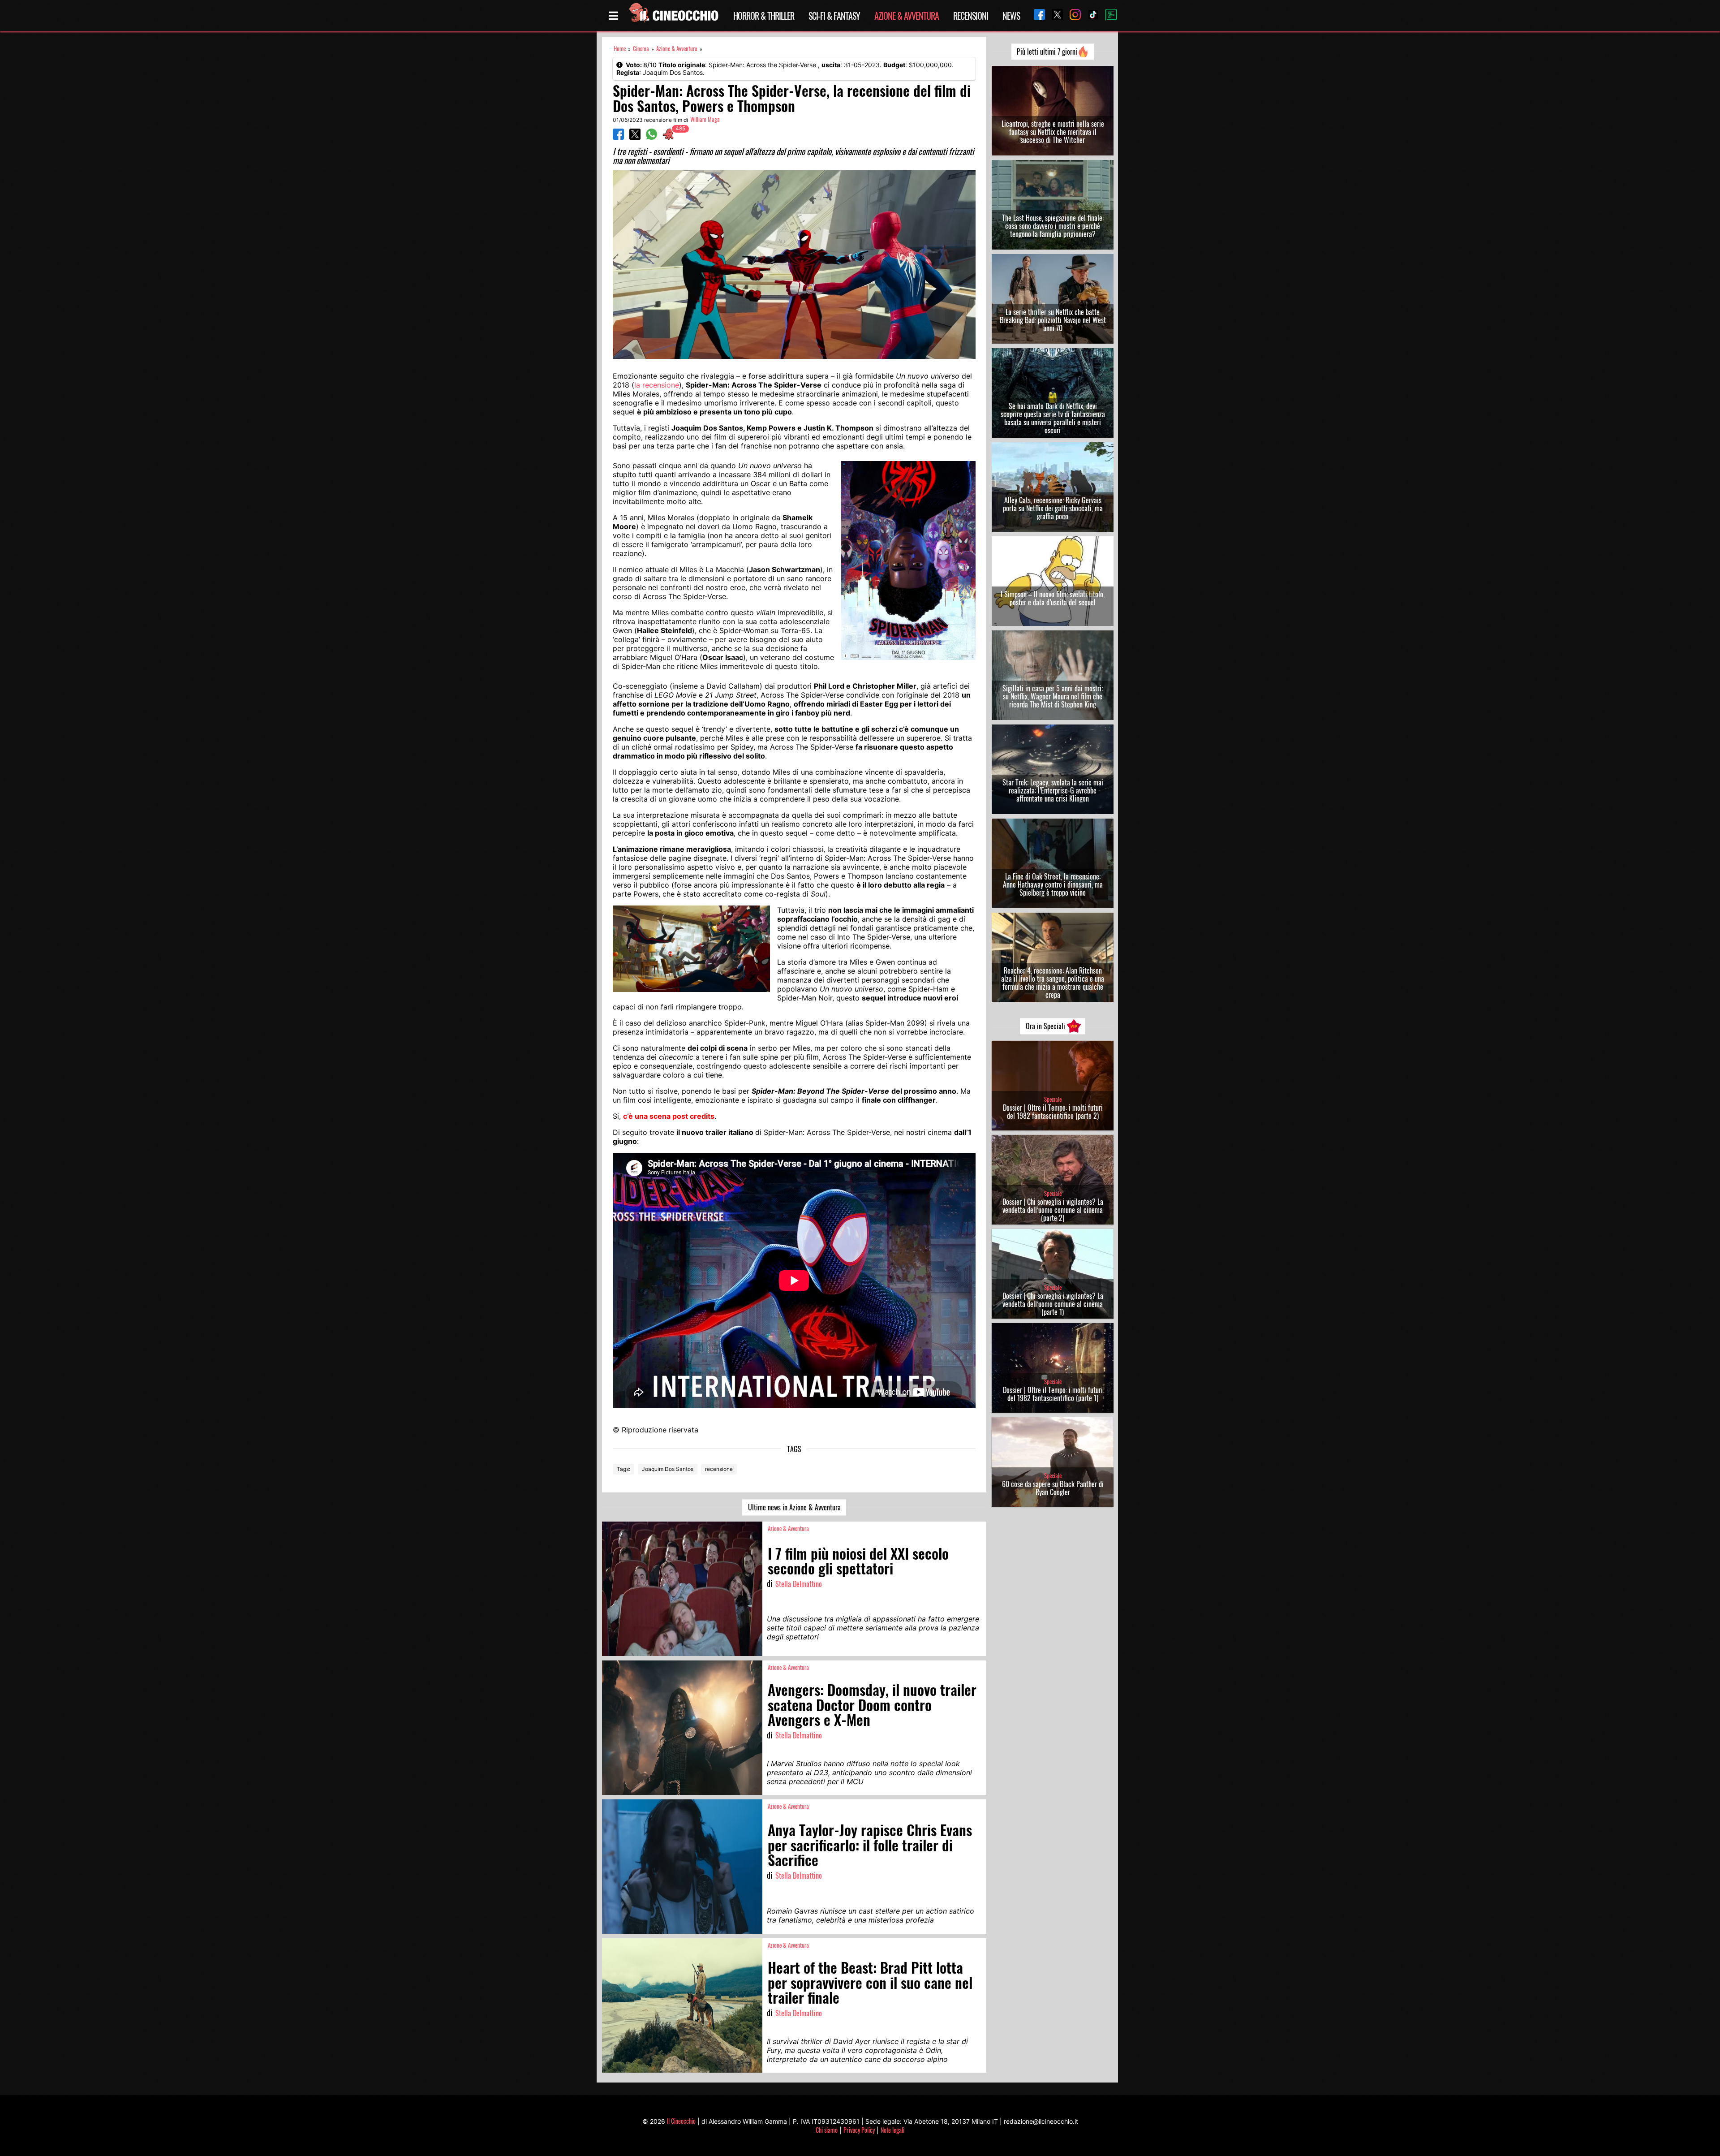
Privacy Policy (859, 2130)
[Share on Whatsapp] (651, 137)
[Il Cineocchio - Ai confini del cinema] (673, 16)
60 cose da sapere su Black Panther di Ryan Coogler (1053, 1488)
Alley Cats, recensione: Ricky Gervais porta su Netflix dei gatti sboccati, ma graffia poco (1053, 508)
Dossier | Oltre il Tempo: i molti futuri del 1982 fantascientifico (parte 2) (1053, 1112)
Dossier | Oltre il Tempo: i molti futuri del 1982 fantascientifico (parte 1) (1053, 1394)
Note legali (892, 2130)
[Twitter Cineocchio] (1054, 15)
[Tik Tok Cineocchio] (1090, 15)
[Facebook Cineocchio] (1036, 15)
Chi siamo (827, 2130)
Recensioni (971, 16)
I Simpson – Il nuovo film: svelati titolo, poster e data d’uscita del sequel (1053, 598)
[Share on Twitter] (635, 137)
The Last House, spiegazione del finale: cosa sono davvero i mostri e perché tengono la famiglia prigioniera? (1053, 226)
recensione (719, 1469)
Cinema (641, 49)
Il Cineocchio (681, 2121)
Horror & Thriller (764, 16)
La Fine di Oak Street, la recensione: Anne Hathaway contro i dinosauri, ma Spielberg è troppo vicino (1053, 884)
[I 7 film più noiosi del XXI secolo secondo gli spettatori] (682, 1589)
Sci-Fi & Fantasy (834, 16)
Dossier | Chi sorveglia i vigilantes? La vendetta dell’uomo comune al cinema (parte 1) (1053, 1304)
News (1011, 16)
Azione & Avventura (907, 16)
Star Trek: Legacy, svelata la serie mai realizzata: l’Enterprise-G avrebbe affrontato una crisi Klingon (1053, 790)
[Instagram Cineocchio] (1072, 15)
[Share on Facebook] (618, 137)
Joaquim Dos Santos (668, 1469)
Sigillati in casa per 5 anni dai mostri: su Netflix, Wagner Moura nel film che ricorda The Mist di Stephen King (1053, 696)
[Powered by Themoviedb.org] (1108, 16)
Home (620, 49)
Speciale (1053, 1099)
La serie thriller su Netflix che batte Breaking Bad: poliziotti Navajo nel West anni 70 (1053, 320)
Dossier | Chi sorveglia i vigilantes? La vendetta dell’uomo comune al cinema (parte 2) (1053, 1210)
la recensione (657, 385)
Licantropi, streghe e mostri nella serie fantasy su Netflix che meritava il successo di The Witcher (1053, 132)
